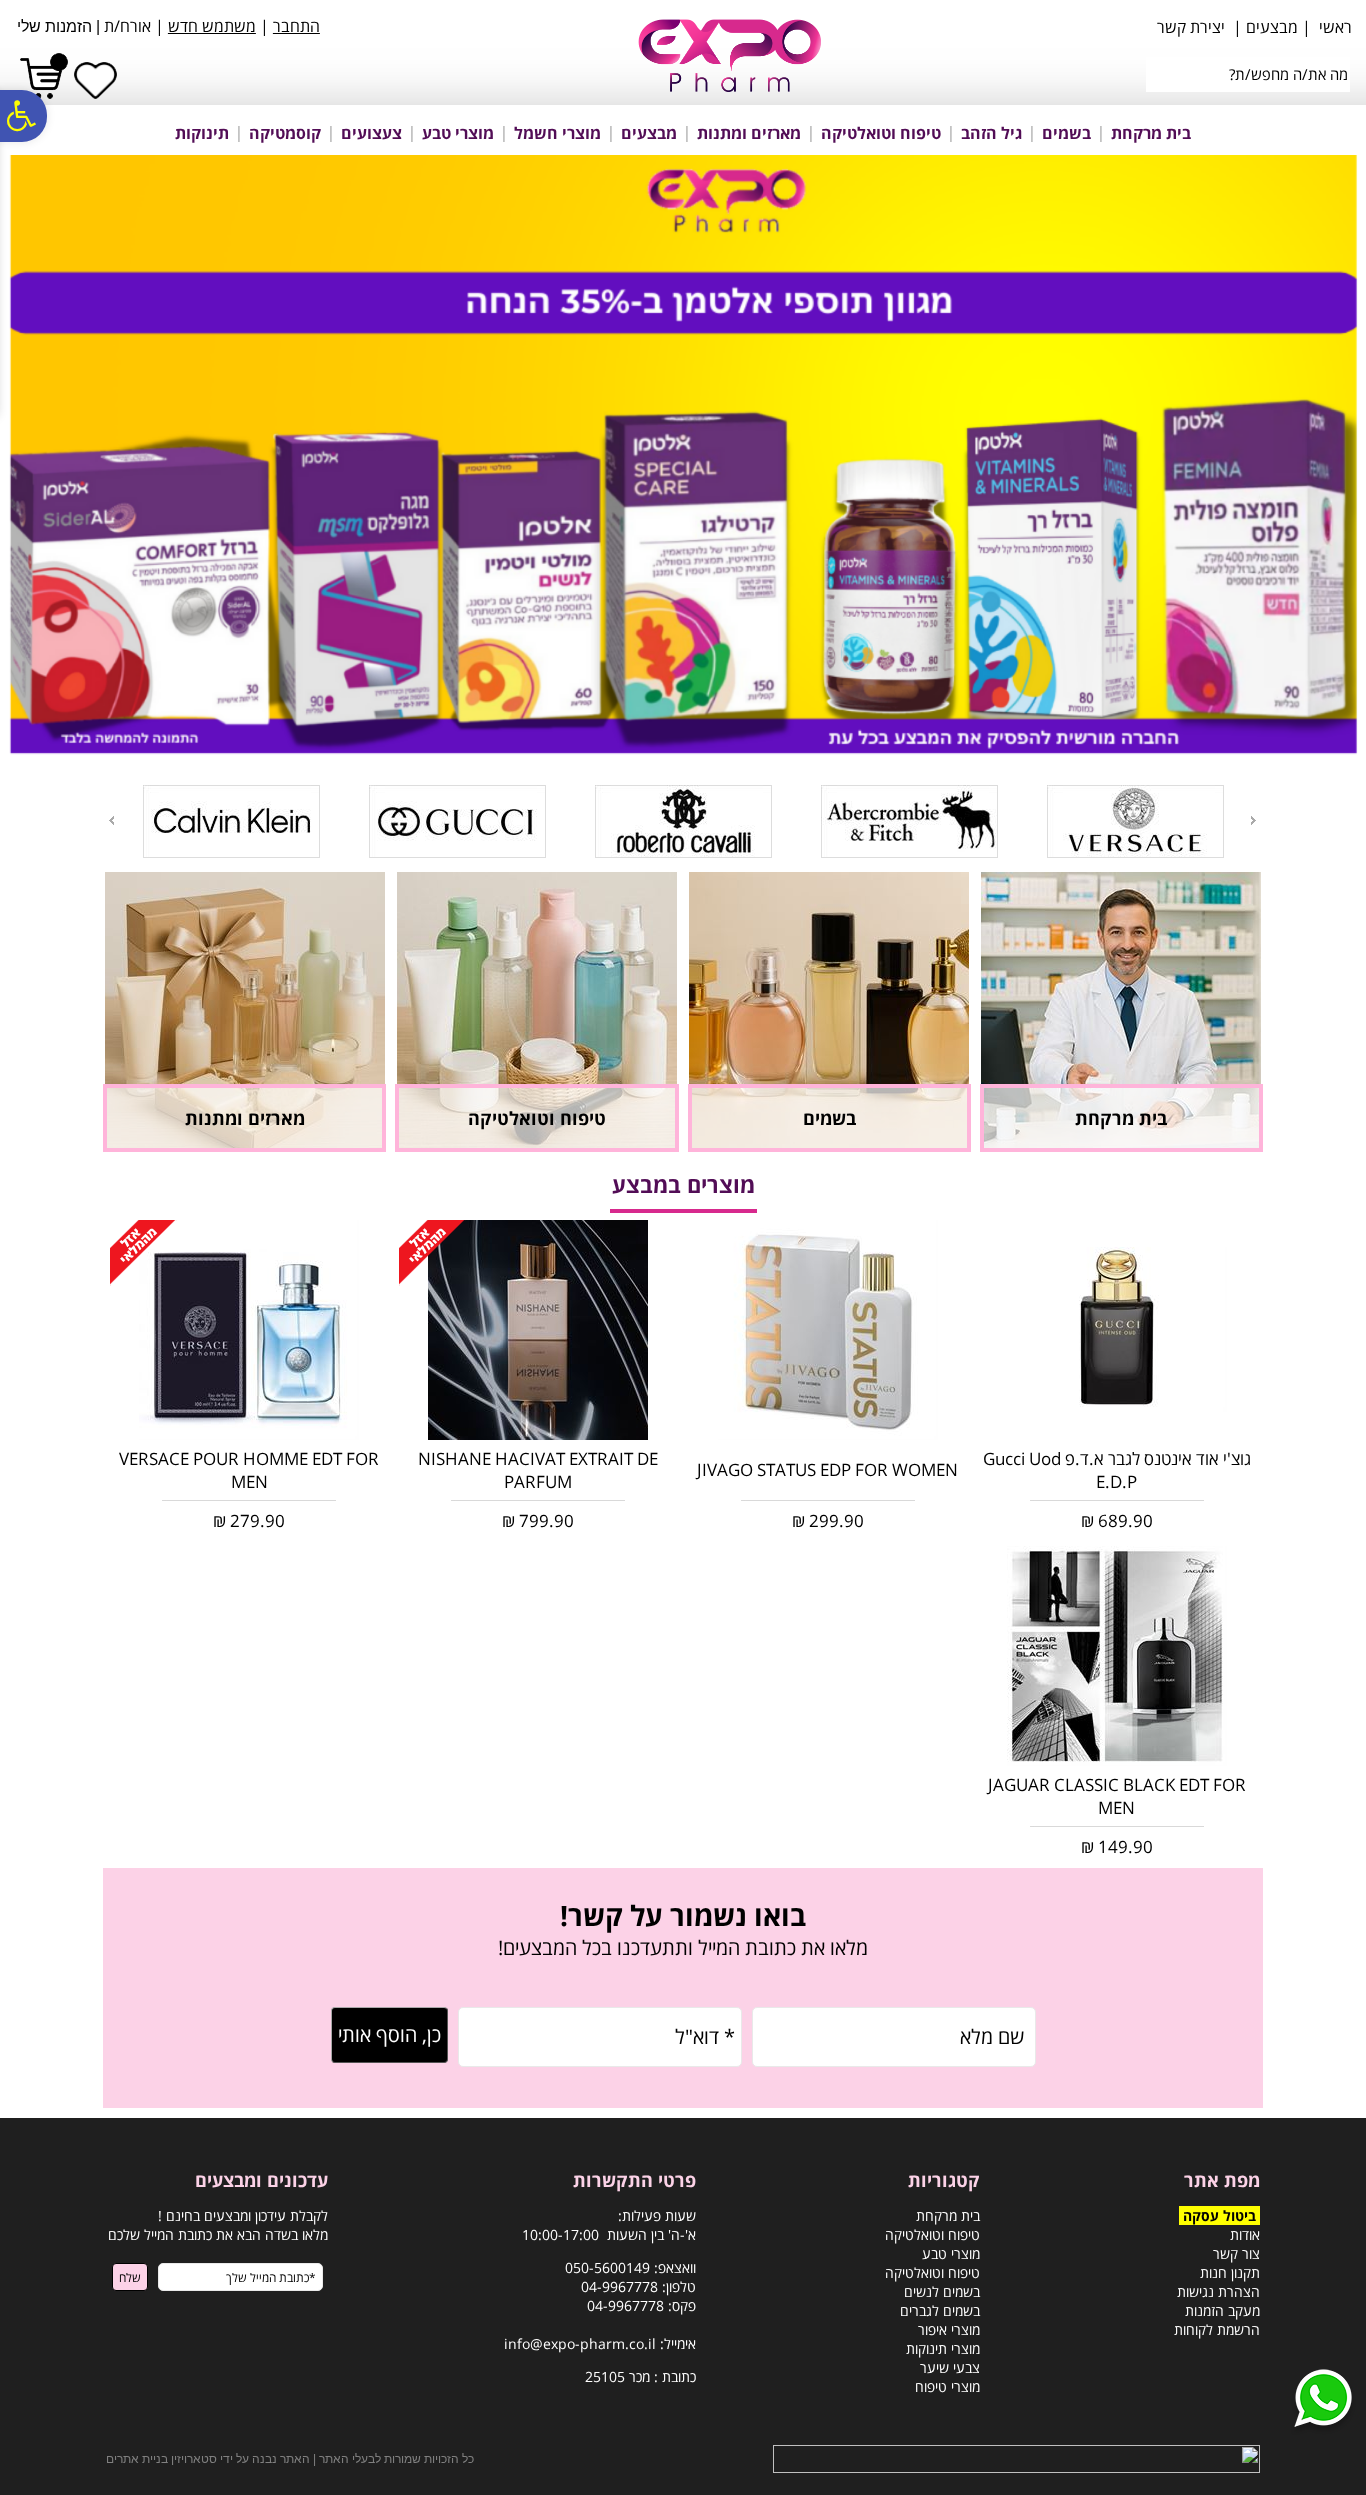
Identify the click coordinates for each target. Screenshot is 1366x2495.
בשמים (1066, 133)
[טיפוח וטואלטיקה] (537, 1145)
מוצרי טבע (458, 133)
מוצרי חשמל (557, 133)
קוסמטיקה (285, 133)
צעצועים (371, 133)
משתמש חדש (212, 26)
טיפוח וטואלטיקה (881, 133)
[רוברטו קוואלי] (551, 854)
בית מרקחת (1151, 133)
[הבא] (110, 820)
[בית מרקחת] (1121, 1145)
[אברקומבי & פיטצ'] (777, 854)
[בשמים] (829, 1145)
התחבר (296, 26)
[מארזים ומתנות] (245, 1145)
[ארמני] (1229, 854)
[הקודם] (1255, 820)
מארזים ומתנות (749, 133)
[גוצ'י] (325, 854)
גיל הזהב (991, 133)
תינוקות (202, 133)
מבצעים (649, 133)
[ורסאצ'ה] (1003, 854)
